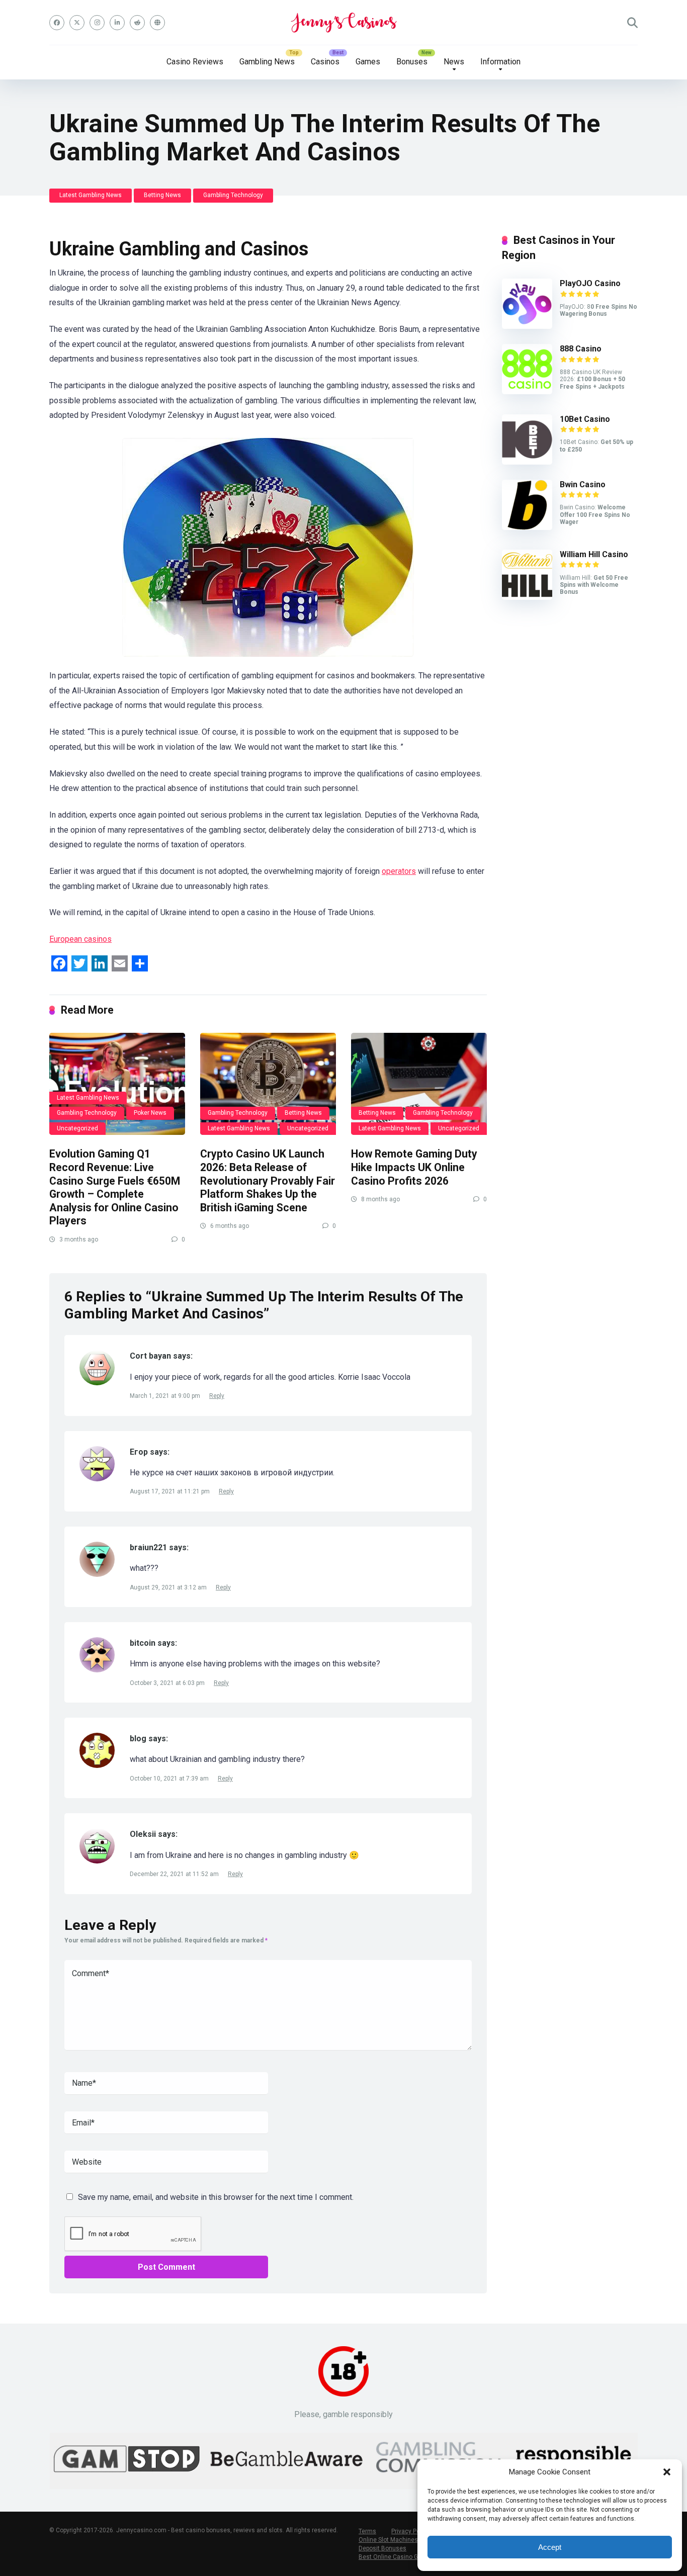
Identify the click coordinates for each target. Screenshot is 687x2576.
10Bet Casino (585, 419)
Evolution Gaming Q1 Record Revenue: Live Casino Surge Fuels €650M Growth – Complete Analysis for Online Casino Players (115, 1187)
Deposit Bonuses (382, 2548)
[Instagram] (97, 23)
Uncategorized (77, 1128)
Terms (367, 2531)
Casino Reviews (195, 62)
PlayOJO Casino (590, 283)
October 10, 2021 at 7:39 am (170, 1779)
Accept (550, 2547)
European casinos (80, 939)
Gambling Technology (233, 195)
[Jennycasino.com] (344, 23)
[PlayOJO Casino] (527, 326)
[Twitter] (77, 23)
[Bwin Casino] (527, 527)
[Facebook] (57, 23)
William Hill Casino (594, 554)
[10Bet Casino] (527, 462)
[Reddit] (137, 23)
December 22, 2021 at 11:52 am (175, 1874)
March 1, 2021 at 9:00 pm (166, 1396)
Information (500, 62)
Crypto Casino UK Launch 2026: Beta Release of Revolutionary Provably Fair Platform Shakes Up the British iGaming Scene (268, 1181)
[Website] (157, 23)
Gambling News (267, 62)
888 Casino (581, 349)
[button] (667, 2472)
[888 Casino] (527, 391)
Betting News (162, 195)
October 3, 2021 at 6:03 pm (168, 1683)
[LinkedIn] (117, 23)
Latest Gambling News (91, 195)
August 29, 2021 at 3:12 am (169, 1587)
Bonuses (412, 62)
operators (399, 871)
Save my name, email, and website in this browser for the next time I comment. (216, 2197)
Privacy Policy (410, 2531)
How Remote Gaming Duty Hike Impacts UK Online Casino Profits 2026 (414, 1167)
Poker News (150, 1113)
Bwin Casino (583, 484)
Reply (217, 1396)
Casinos (325, 62)
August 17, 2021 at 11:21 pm (170, 1491)
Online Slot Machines (388, 2540)
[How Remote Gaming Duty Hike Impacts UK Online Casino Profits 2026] (419, 1084)
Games (368, 62)
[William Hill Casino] (527, 597)
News (454, 62)
